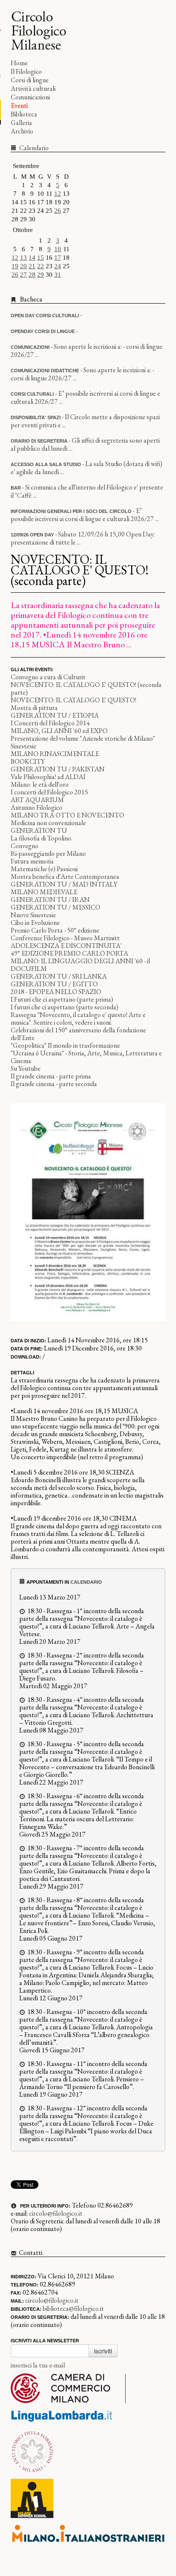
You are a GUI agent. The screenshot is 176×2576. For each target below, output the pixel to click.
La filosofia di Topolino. (42, 838)
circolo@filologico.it (56, 2213)
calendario (86, 1582)
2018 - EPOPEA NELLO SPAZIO (56, 992)
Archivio (22, 131)
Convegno (25, 846)
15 (41, 258)
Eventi (19, 106)
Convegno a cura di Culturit (48, 677)
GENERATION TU (39, 830)
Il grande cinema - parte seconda (54, 1084)
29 (41, 275)
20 (23, 266)
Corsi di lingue (30, 80)
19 (15, 266)
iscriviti (103, 2351)
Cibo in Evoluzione (35, 923)
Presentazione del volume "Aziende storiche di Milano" (83, 738)
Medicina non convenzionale (48, 823)
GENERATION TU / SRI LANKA (59, 976)
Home (19, 63)
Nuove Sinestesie (33, 915)
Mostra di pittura (34, 708)
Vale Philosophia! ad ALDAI (48, 777)
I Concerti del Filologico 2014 (50, 723)
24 (58, 266)
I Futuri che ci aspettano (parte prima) (62, 999)
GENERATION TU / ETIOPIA (55, 715)
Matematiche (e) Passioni (44, 869)
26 (58, 211)
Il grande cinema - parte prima (51, 1076)
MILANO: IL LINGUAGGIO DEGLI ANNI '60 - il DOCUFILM (80, 965)
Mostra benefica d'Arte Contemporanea (65, 877)
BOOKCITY (28, 761)
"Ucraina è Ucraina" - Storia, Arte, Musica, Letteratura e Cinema (86, 1057)
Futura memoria (32, 861)
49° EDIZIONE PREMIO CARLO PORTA (69, 953)
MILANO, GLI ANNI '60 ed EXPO (59, 731)
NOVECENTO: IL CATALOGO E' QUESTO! (73, 700)
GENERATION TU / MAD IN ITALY (64, 884)
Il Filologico (26, 71)
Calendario (33, 148)
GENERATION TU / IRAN (50, 900)
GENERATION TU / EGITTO (54, 984)
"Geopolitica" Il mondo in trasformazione (65, 1045)
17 (58, 258)
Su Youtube (26, 1068)
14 (32, 258)
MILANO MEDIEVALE (44, 892)
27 (23, 275)
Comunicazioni (30, 97)
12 (58, 194)
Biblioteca (24, 114)
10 (58, 249)
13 (23, 258)
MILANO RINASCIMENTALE (55, 754)
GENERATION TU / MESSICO (56, 907)
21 (32, 266)
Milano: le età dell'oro (40, 784)
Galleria (21, 123)
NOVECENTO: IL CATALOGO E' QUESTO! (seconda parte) (86, 688)
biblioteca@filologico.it (73, 2308)
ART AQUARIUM (37, 800)
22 (41, 266)
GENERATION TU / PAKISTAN (58, 769)
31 (58, 275)
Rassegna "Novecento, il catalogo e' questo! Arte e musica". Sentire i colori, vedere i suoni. (78, 1019)
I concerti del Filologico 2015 (49, 792)
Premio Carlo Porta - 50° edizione (55, 930)
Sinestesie (23, 746)
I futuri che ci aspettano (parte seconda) (65, 1007)
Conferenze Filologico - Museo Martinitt (65, 938)
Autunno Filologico (37, 807)
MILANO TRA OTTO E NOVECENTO (67, 815)
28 (32, 275)
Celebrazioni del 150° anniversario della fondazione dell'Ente (78, 1034)
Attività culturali (33, 88)
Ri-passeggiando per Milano (48, 853)
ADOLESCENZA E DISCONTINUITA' (66, 946)
